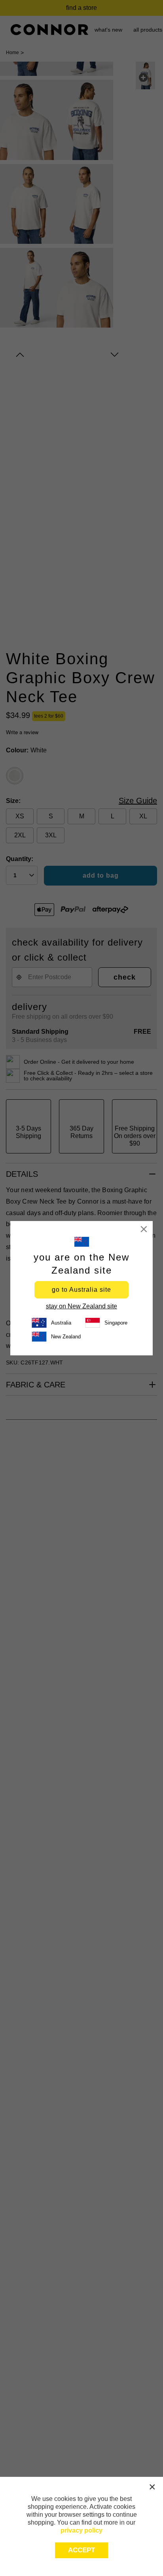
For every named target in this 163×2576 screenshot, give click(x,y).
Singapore (116, 1323)
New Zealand (66, 1337)
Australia (61, 1323)
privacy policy (81, 2530)
